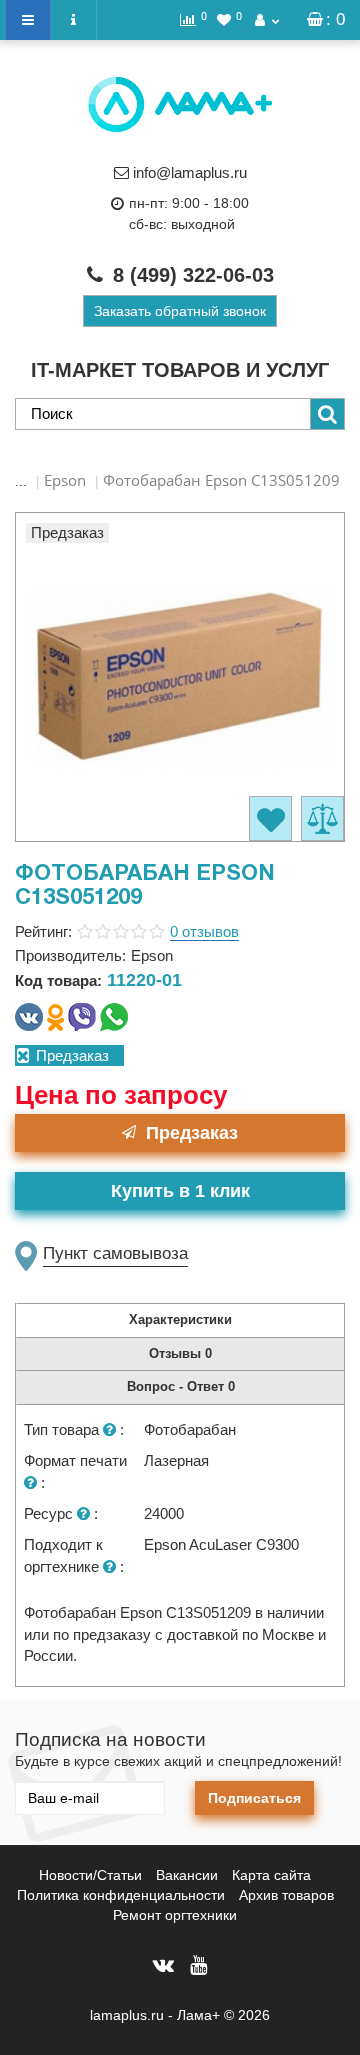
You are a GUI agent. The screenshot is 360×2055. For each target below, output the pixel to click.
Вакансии (187, 1875)
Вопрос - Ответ (181, 1386)
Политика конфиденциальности (121, 1895)
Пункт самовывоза (115, 1253)
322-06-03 (193, 275)
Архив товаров (286, 1895)
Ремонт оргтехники (175, 1915)
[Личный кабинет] (267, 20)
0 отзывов (204, 931)
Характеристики (180, 1319)
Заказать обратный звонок (180, 311)
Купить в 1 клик (180, 1191)
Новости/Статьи (90, 1875)
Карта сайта (271, 1875)
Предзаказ (192, 1133)
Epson (65, 480)
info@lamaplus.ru (190, 172)
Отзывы (180, 1353)
